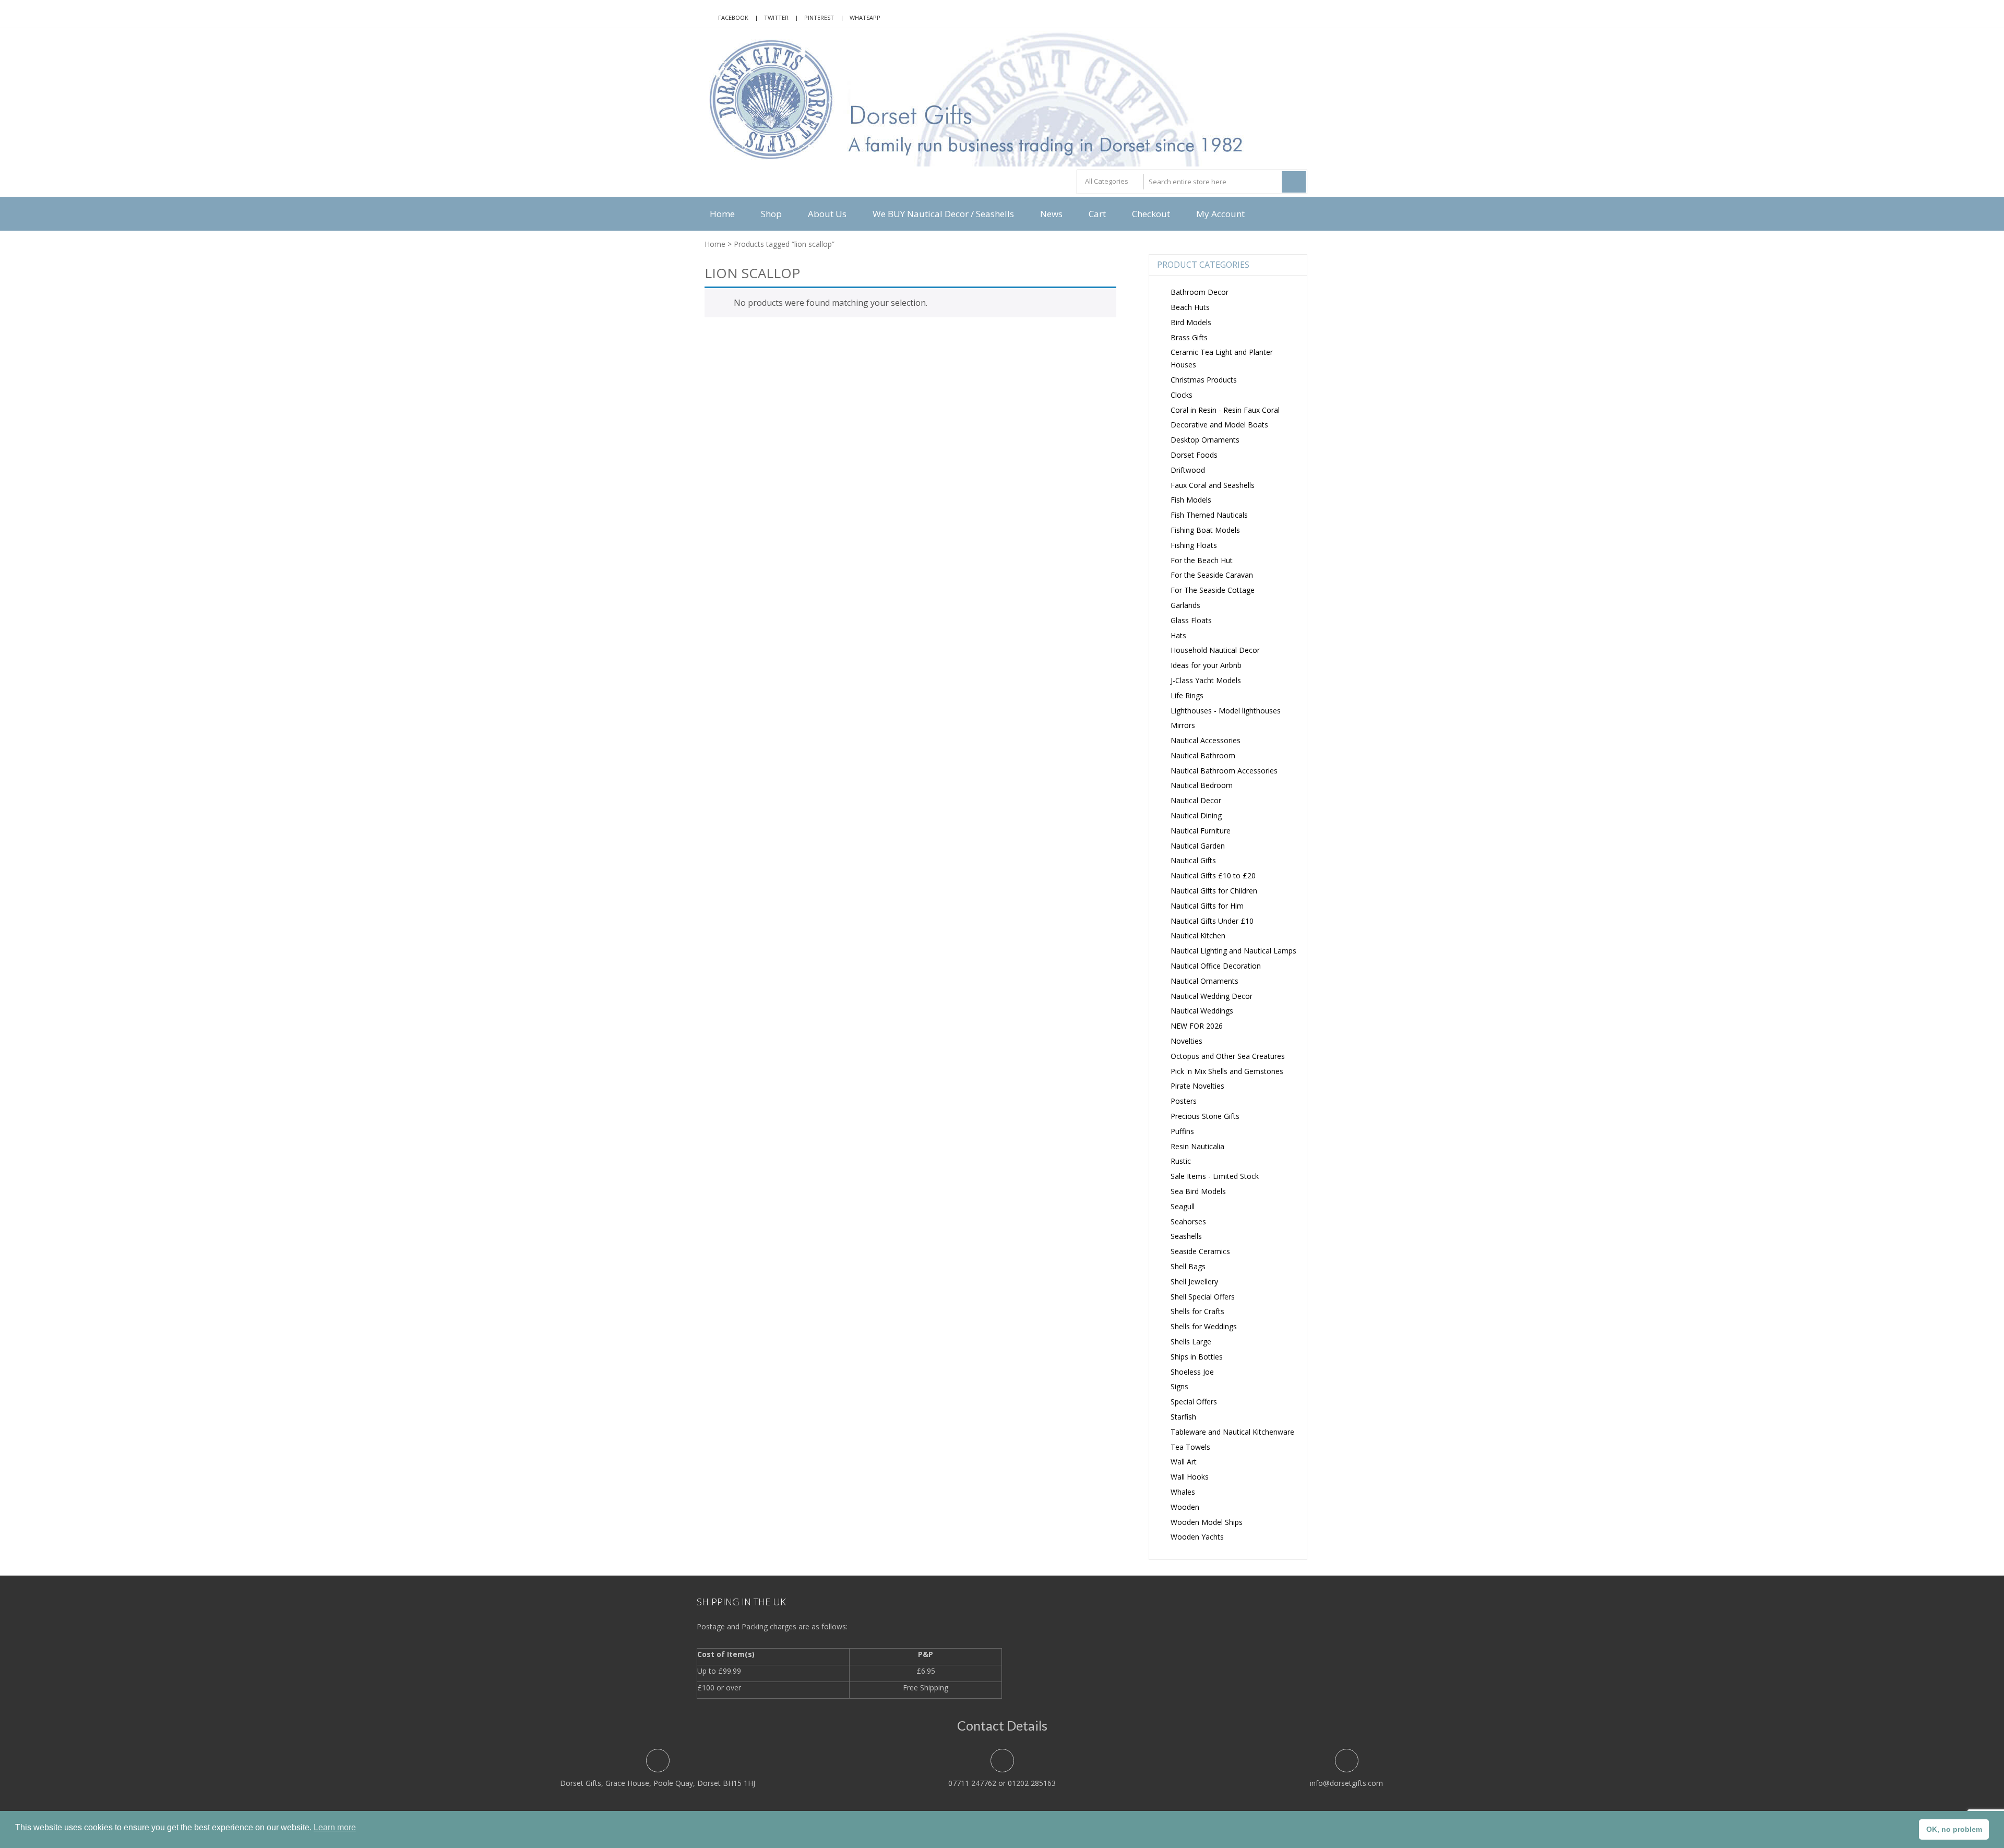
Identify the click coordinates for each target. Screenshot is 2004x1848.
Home (722, 214)
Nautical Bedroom (1202, 785)
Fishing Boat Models (1205, 530)
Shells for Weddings (1204, 1326)
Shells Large (1191, 1342)
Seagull (1183, 1206)
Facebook (733, 17)
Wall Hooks (1190, 1477)
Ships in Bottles (1197, 1357)
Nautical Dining (1196, 815)
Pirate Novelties (1197, 1086)
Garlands (1185, 605)
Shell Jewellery (1194, 1281)
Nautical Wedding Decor (1212, 996)
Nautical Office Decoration (1216, 966)
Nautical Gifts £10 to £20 (1213, 875)
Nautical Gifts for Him (1207, 906)
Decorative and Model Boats (1219, 425)
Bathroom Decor (1200, 292)
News (1051, 214)
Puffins (1182, 1131)
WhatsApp (865, 17)
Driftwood (1188, 470)
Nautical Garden (1198, 846)
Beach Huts (1190, 307)
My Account (1220, 214)
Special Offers (1194, 1402)
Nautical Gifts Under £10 (1212, 921)
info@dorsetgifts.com (1346, 1783)
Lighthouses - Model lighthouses (1226, 711)
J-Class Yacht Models (1206, 680)
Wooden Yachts (1197, 1537)
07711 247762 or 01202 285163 (1002, 1783)
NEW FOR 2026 (1197, 1026)
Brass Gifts (1189, 337)
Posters (1184, 1101)
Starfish (1183, 1417)
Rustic (1181, 1161)
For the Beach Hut (1202, 560)
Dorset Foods (1194, 455)
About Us (827, 214)
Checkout (1151, 214)
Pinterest (819, 17)
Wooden (1185, 1507)
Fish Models (1191, 500)
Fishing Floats (1194, 545)
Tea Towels (1190, 1447)
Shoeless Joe (1192, 1372)
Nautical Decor (1196, 800)
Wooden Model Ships (1207, 1522)
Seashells (1186, 1236)
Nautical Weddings (1202, 1011)
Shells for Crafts (1197, 1311)
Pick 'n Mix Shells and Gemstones (1227, 1071)
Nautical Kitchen (1198, 935)
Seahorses (1188, 1221)
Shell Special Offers (1203, 1297)
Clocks (1182, 395)
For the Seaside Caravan (1212, 575)
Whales (1183, 1492)
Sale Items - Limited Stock (1215, 1176)
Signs (1179, 1386)
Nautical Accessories (1206, 740)
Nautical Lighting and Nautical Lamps (1233, 951)
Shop (771, 214)
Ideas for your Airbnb (1206, 665)
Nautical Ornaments (1204, 981)
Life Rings (1187, 695)
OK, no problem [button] (1954, 1829)
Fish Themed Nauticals (1209, 515)
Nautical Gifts (1193, 860)
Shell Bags (1188, 1266)
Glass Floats (1191, 620)
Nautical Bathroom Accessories (1224, 771)
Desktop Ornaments (1205, 440)
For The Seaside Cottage (1213, 590)
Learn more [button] (335, 1827)
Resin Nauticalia (1197, 1146)
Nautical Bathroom (1203, 755)
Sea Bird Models (1198, 1191)
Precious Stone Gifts (1205, 1116)
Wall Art (1184, 1462)
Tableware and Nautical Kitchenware (1232, 1432)
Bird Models (1191, 322)
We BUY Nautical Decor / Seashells (943, 214)
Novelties (1186, 1041)
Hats (1178, 635)
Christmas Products (1204, 380)
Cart (1097, 214)
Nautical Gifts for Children (1214, 891)
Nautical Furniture (1201, 831)
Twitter (776, 17)
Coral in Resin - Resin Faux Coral (1225, 410)
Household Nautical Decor (1215, 650)
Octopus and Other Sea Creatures (1228, 1056)
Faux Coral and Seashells (1213, 485)
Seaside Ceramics (1200, 1251)
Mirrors (1183, 725)
